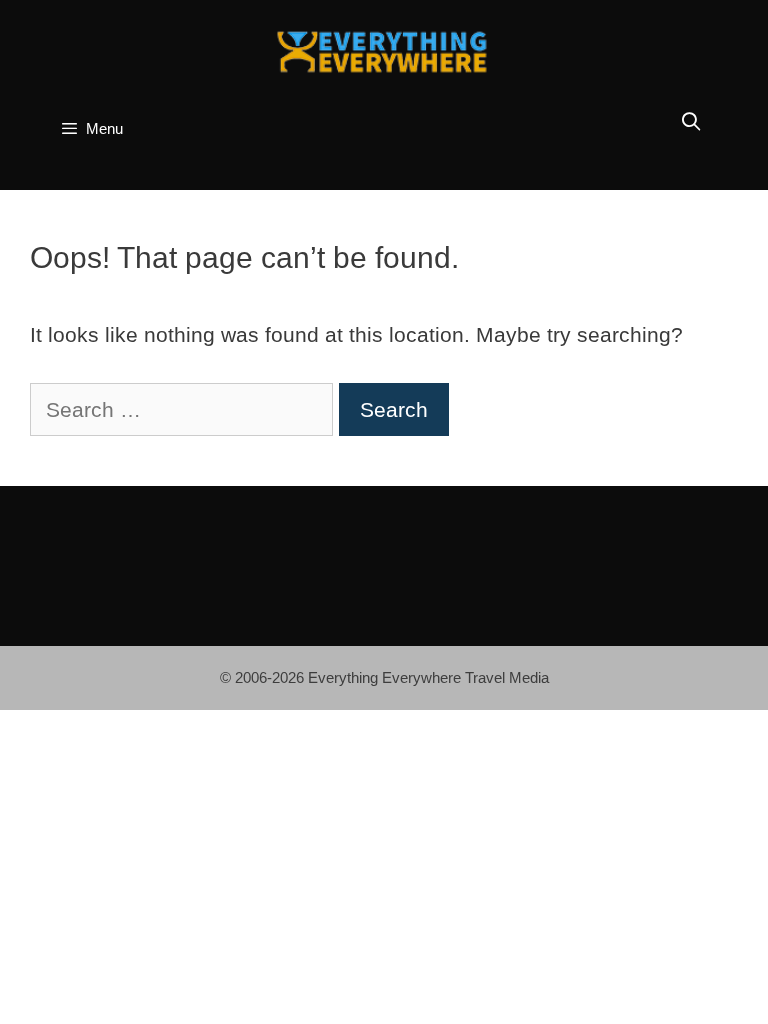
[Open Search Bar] (691, 122)
